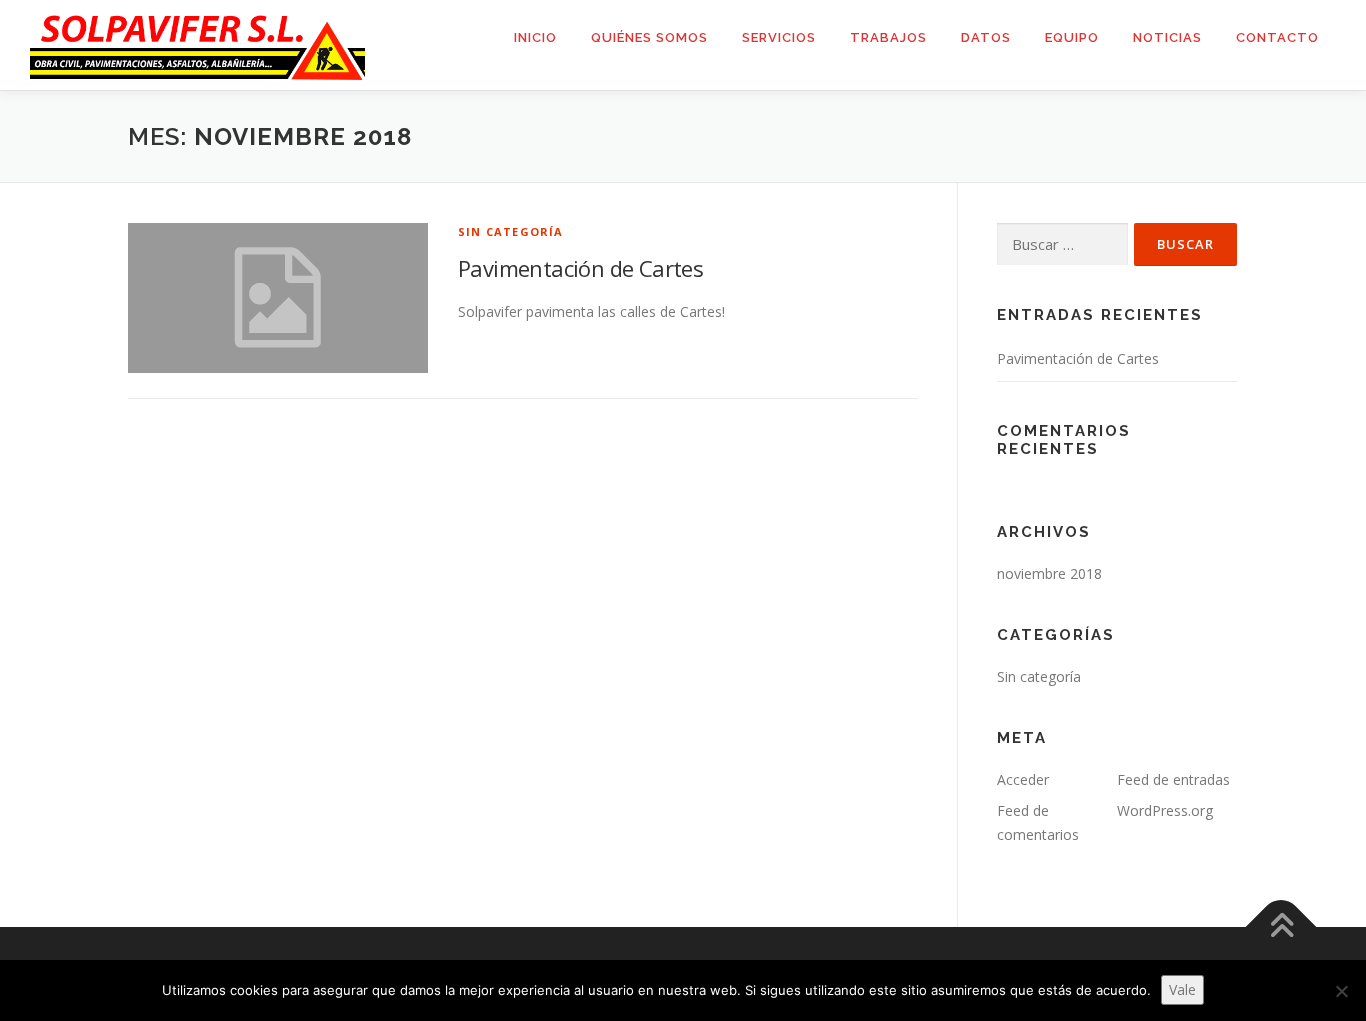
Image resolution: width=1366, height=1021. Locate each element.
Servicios (779, 37)
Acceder (1023, 779)
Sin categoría (511, 231)
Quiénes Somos (649, 37)
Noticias (1167, 37)
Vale (1182, 989)
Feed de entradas (1173, 779)
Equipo (1072, 37)
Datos (986, 37)
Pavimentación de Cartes (580, 268)
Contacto (1277, 37)
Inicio (535, 37)
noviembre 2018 (1049, 573)
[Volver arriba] (1281, 927)
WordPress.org (1165, 810)
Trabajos (888, 37)
